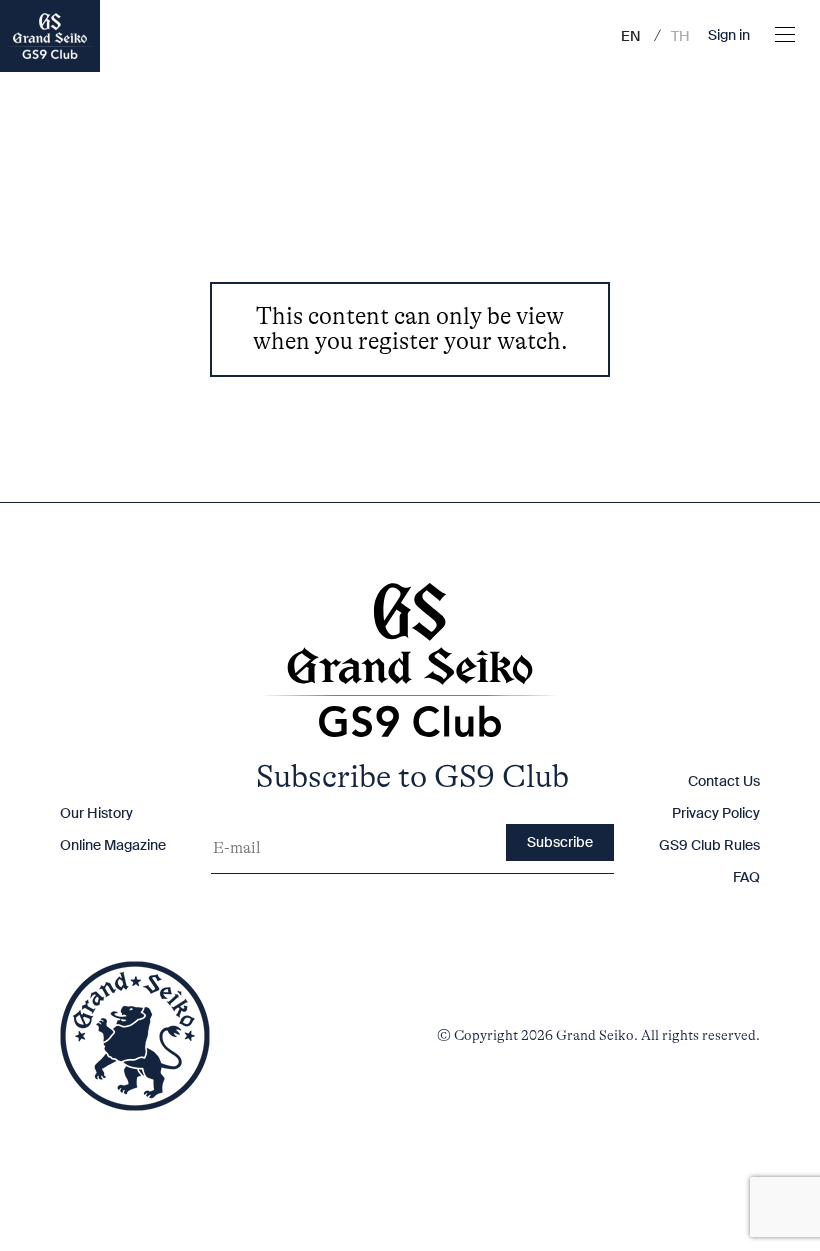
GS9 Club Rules (709, 845)
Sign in (729, 36)
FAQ (746, 877)
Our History (96, 813)
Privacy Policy (716, 813)
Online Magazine (113, 845)
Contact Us (724, 781)
